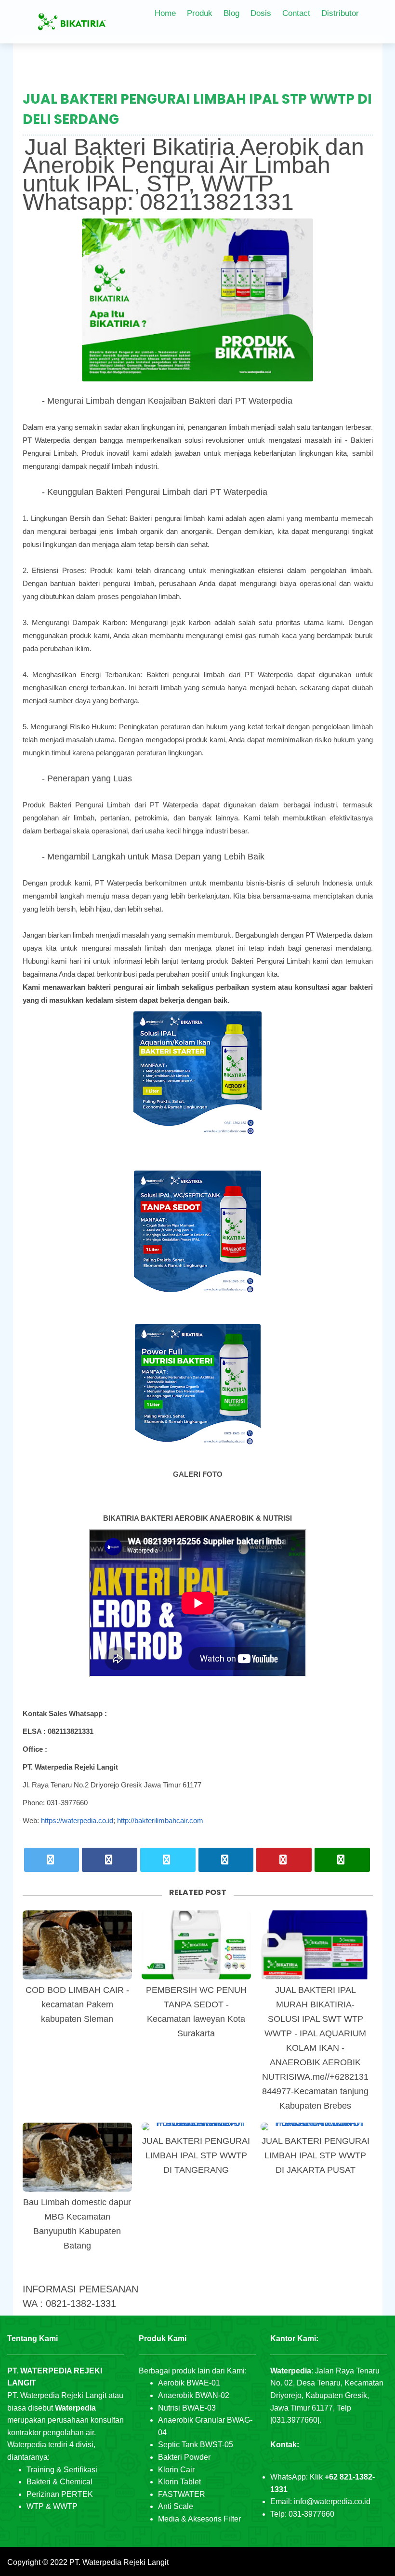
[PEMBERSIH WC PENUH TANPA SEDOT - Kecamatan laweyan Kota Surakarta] (196, 1945)
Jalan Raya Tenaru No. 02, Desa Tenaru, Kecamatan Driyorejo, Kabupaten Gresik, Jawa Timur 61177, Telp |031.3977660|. (327, 2395)
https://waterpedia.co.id (77, 1820)
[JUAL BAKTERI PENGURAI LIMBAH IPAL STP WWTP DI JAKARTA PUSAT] (315, 2126)
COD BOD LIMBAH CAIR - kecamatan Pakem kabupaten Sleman (77, 2004)
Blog (231, 13)
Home (165, 13)
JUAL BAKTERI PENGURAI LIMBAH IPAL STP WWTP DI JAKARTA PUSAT (316, 2155)
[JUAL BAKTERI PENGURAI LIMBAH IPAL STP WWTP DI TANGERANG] (196, 2126)
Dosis (261, 13)
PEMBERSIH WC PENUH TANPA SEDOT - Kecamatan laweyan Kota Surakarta (196, 2012)
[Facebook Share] (110, 1860)
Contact (296, 13)
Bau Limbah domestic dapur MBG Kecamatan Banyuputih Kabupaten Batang (77, 2224)
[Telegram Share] (168, 1860)
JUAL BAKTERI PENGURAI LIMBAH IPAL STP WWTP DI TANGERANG (196, 2155)
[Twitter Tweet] (52, 1860)
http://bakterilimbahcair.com (160, 1820)
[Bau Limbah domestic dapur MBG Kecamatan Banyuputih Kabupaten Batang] (77, 2157)
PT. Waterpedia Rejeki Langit (119, 2562)
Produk (200, 13)
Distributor (340, 13)
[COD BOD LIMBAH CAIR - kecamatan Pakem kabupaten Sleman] (77, 1945)
